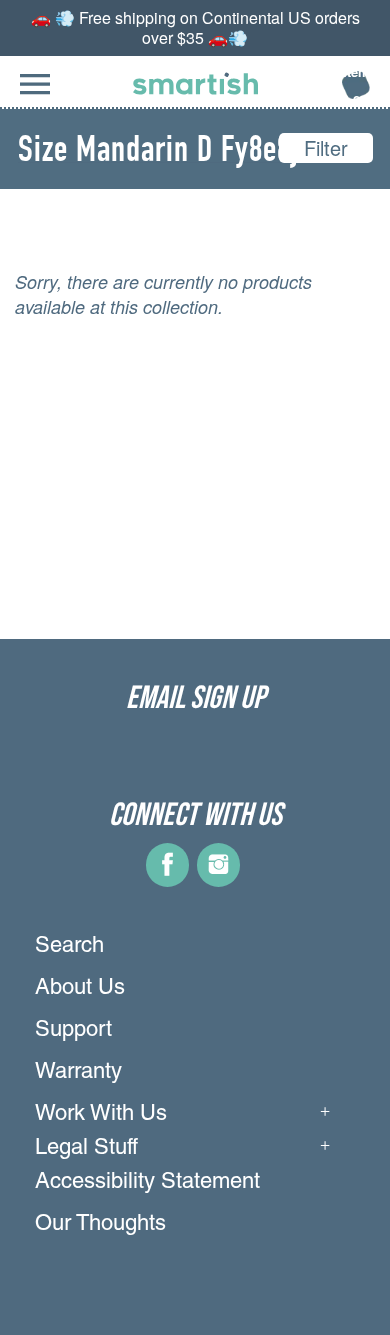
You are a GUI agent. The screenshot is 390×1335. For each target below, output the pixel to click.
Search (69, 947)
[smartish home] (195, 83)
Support (73, 1031)
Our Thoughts (100, 1225)
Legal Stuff (86, 1149)
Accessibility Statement (147, 1183)
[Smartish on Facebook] (167, 879)
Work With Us (101, 1115)
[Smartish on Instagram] (218, 879)
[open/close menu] (35, 94)
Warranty (78, 1073)
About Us (80, 989)
